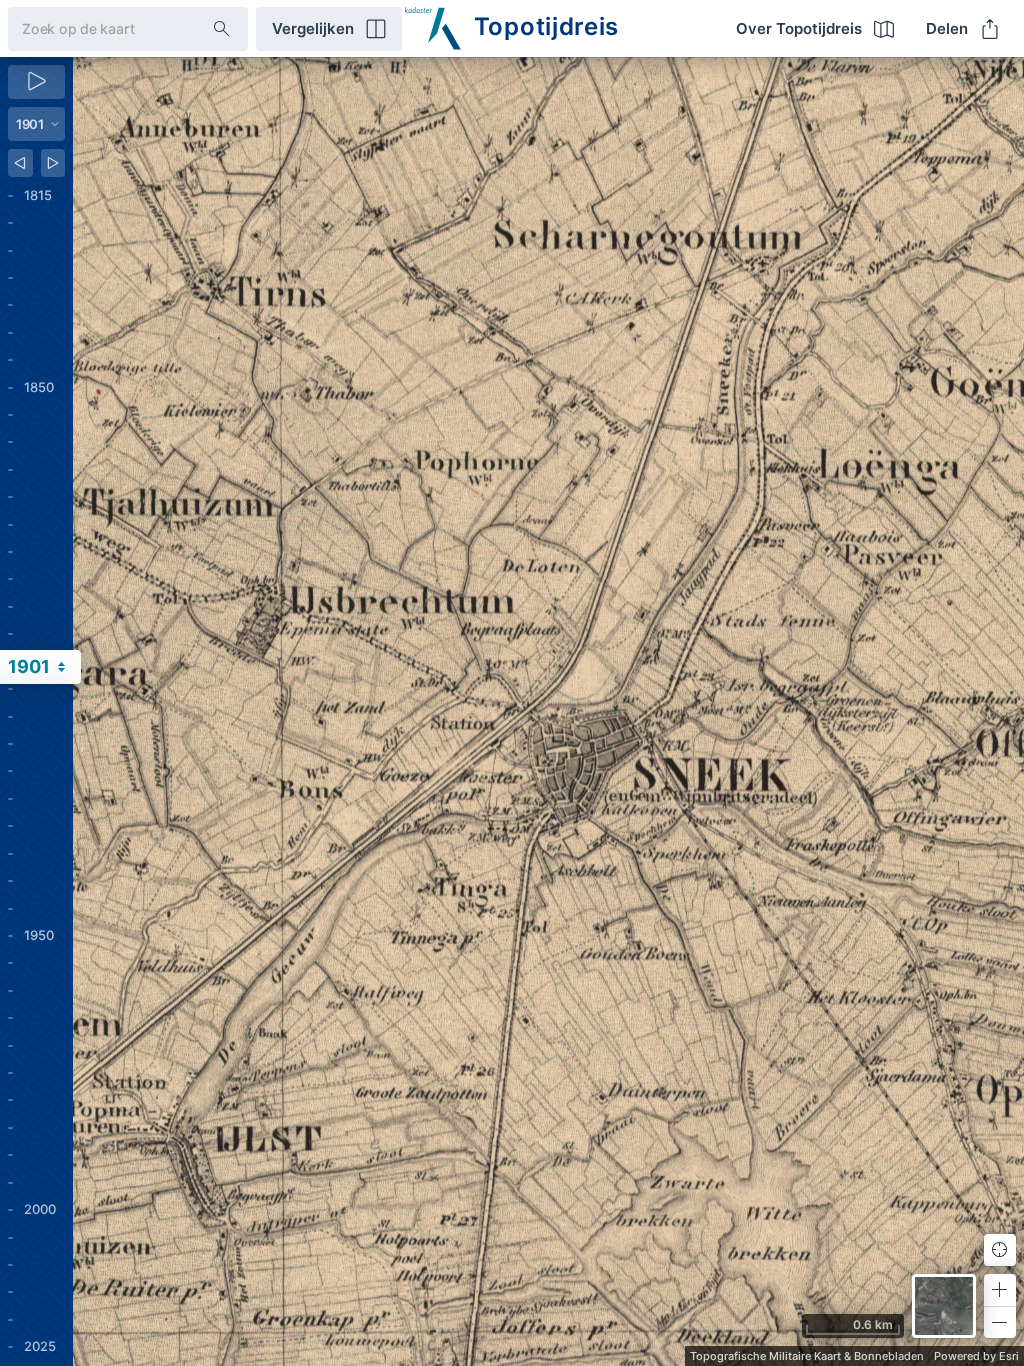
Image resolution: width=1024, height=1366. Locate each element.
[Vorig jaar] (20, 163)
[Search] (222, 29)
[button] (1000, 1290)
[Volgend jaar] (53, 163)
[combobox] (94, 28)
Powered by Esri (976, 1356)
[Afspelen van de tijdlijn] (36, 82)
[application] (548, 711)
